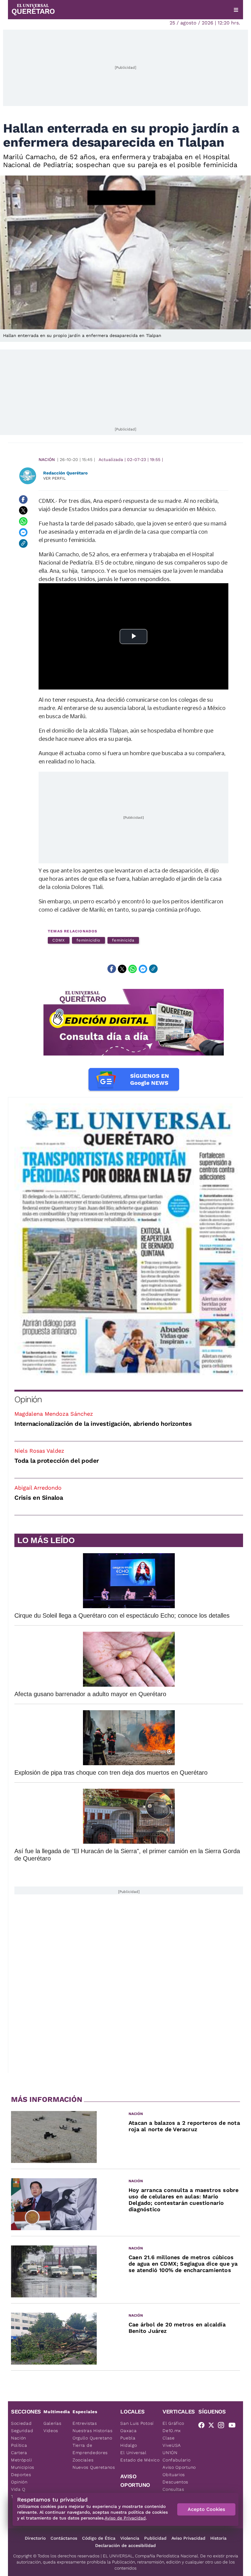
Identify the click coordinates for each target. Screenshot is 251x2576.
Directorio (35, 2538)
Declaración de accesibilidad (125, 2545)
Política (19, 2445)
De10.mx (172, 2431)
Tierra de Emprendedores (90, 2449)
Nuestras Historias (93, 2431)
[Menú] (236, 10)
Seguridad (22, 2431)
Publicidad (155, 2538)
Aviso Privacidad (188, 2538)
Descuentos (175, 2482)
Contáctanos (64, 2538)
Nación (47, 459)
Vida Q (18, 2489)
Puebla (128, 2438)
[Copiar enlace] (23, 543)
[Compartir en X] (23, 510)
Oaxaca (128, 2431)
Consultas (173, 2489)
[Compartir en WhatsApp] (23, 521)
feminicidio (88, 940)
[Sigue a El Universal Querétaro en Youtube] (234, 2426)
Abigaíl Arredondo (38, 1488)
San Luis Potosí (137, 2423)
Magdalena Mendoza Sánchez (54, 1414)
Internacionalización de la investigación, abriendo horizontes (103, 1424)
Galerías (52, 2423)
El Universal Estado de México (140, 2456)
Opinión (28, 1399)
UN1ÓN (170, 2453)
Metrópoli (21, 2460)
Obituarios (174, 2475)
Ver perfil (54, 478)
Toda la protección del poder (57, 1461)
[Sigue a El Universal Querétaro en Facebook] (203, 2426)
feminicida (123, 940)
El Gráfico (173, 2423)
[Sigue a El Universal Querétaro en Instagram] (223, 2426)
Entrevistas (85, 2423)
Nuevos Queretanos (94, 2467)
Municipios (23, 2467)
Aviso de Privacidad (125, 2518)
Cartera (19, 2453)
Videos (51, 2431)
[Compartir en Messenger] (23, 532)
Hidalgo (129, 2445)
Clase (169, 2438)
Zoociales (83, 2460)
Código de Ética (99, 2538)
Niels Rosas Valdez (39, 1451)
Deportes (21, 2475)
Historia (218, 2538)
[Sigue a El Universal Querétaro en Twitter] (213, 2426)
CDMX (59, 940)
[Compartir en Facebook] (23, 499)
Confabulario (176, 2460)
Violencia (130, 2538)
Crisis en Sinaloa (39, 1498)
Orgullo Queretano (92, 2438)
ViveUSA (172, 2445)
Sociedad (21, 2423)
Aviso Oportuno (179, 2467)
